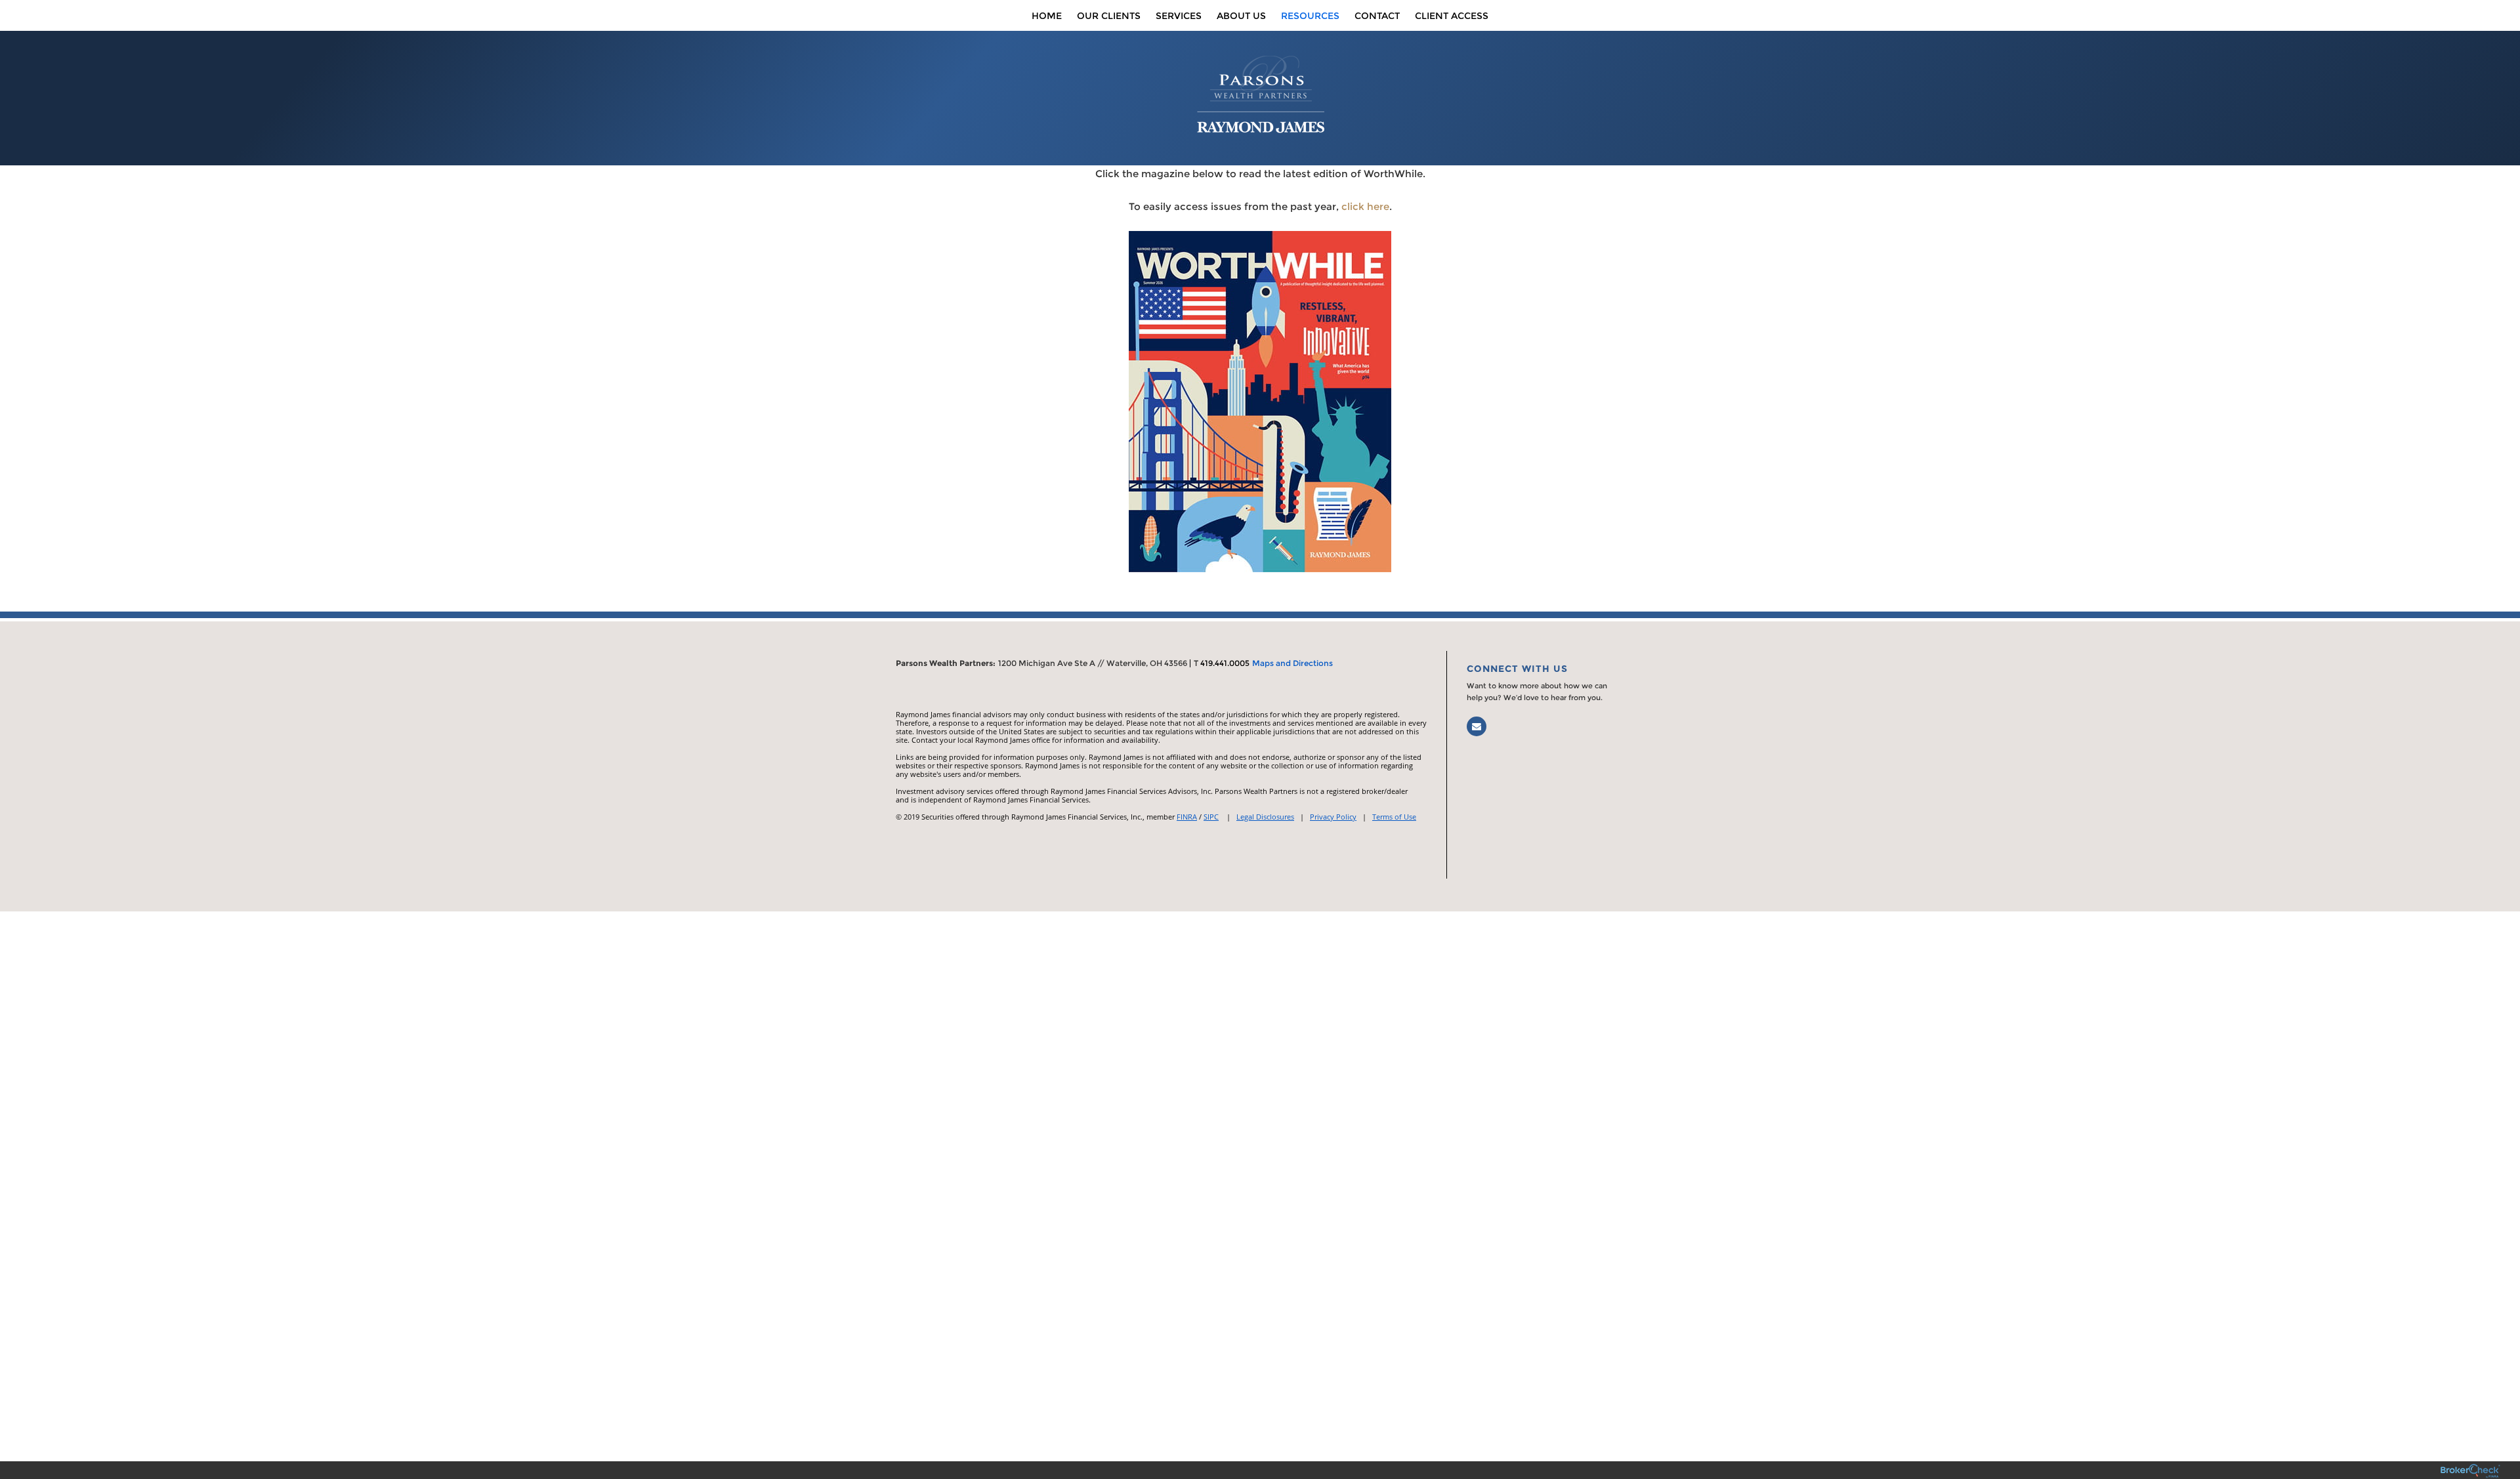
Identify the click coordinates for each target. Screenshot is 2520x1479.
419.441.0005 (1225, 663)
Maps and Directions (1292, 663)
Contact (1377, 16)
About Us (1241, 16)
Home (1047, 16)
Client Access (1452, 16)
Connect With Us (1517, 669)
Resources (1310, 16)
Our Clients (1109, 16)
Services (1179, 16)
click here (1365, 206)
